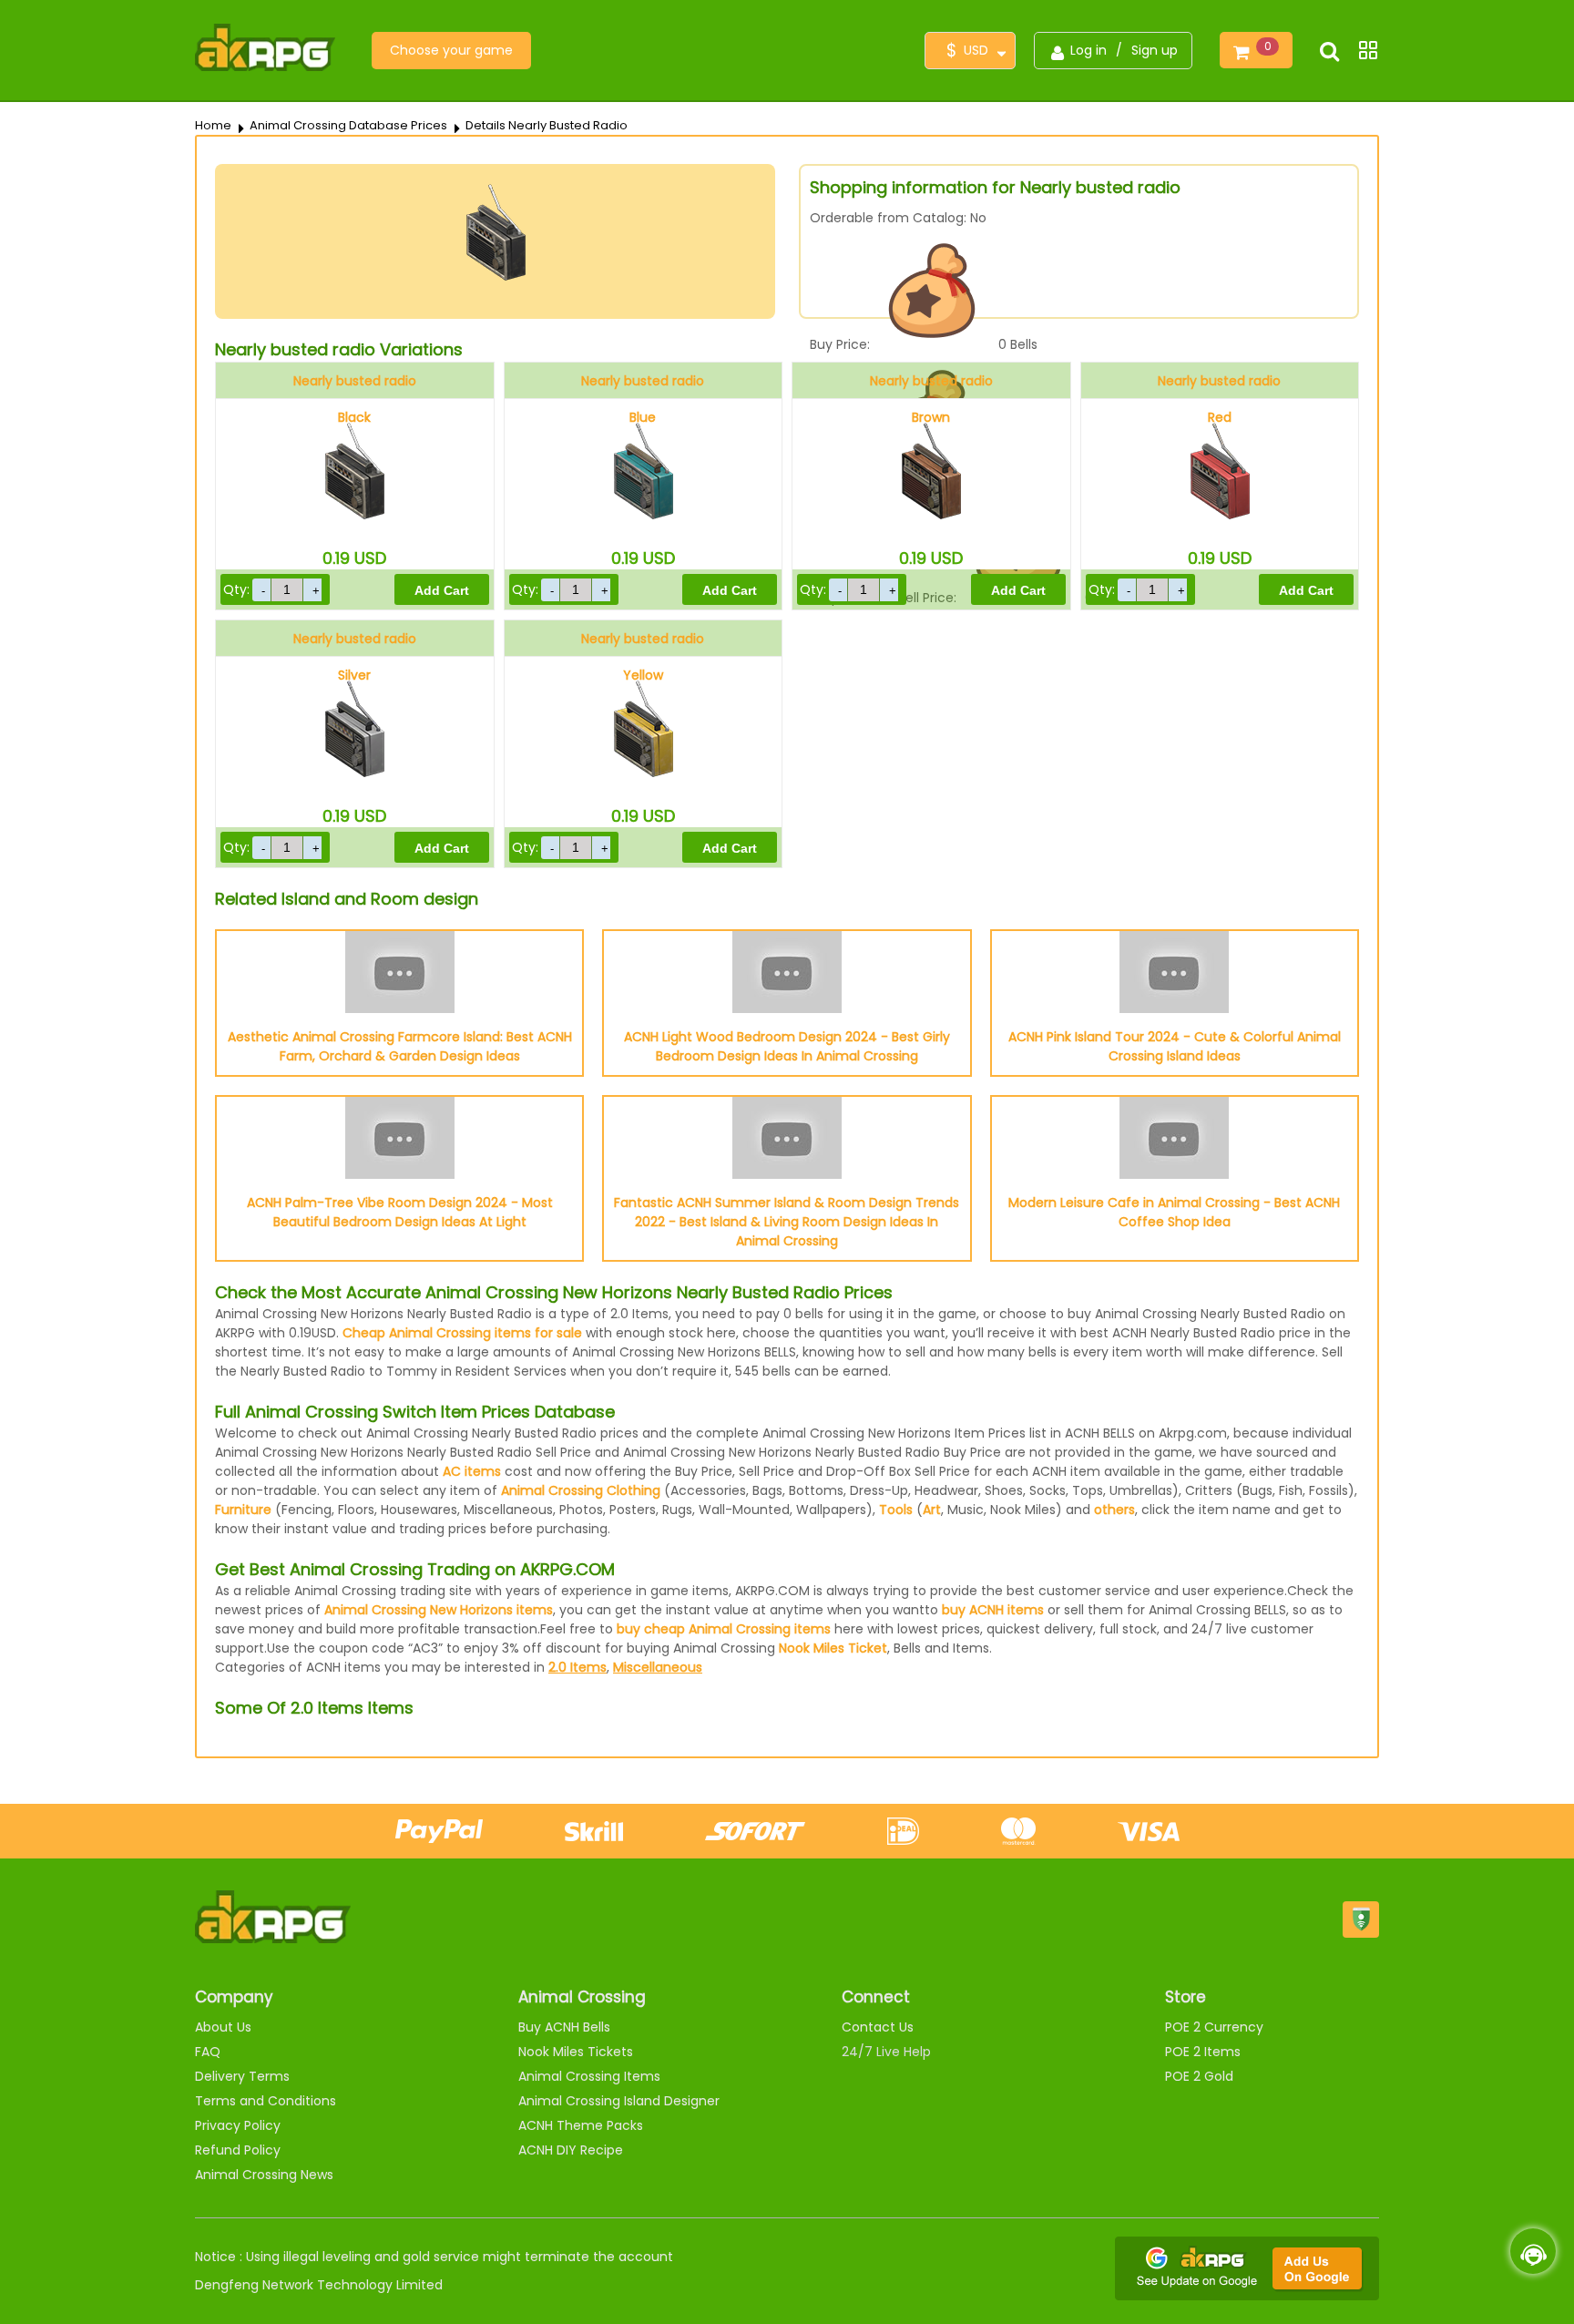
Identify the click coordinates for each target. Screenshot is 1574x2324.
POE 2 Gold (1199, 2076)
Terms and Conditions (266, 2101)
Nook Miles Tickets (576, 2052)
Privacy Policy (238, 2125)
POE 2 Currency (1214, 2027)
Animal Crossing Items (589, 2076)
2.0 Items (577, 1667)
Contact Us (878, 2027)
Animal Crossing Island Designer (619, 2101)
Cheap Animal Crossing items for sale (462, 1333)
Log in (1089, 50)
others (1114, 1510)
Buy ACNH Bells (564, 2027)
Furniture (243, 1510)
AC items (472, 1471)
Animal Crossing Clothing (581, 1490)
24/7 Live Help (886, 2052)
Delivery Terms (242, 2076)
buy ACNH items (993, 1610)
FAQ (208, 2052)
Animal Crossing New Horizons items (439, 1610)
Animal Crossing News (264, 2175)
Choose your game (451, 50)
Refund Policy (238, 2150)
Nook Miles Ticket (833, 1648)
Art (932, 1510)
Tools (896, 1510)
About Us (223, 2027)
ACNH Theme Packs (581, 2125)
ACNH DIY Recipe (571, 2150)
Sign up (1155, 50)
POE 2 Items (1203, 2052)
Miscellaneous (658, 1667)
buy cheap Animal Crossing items (724, 1629)
